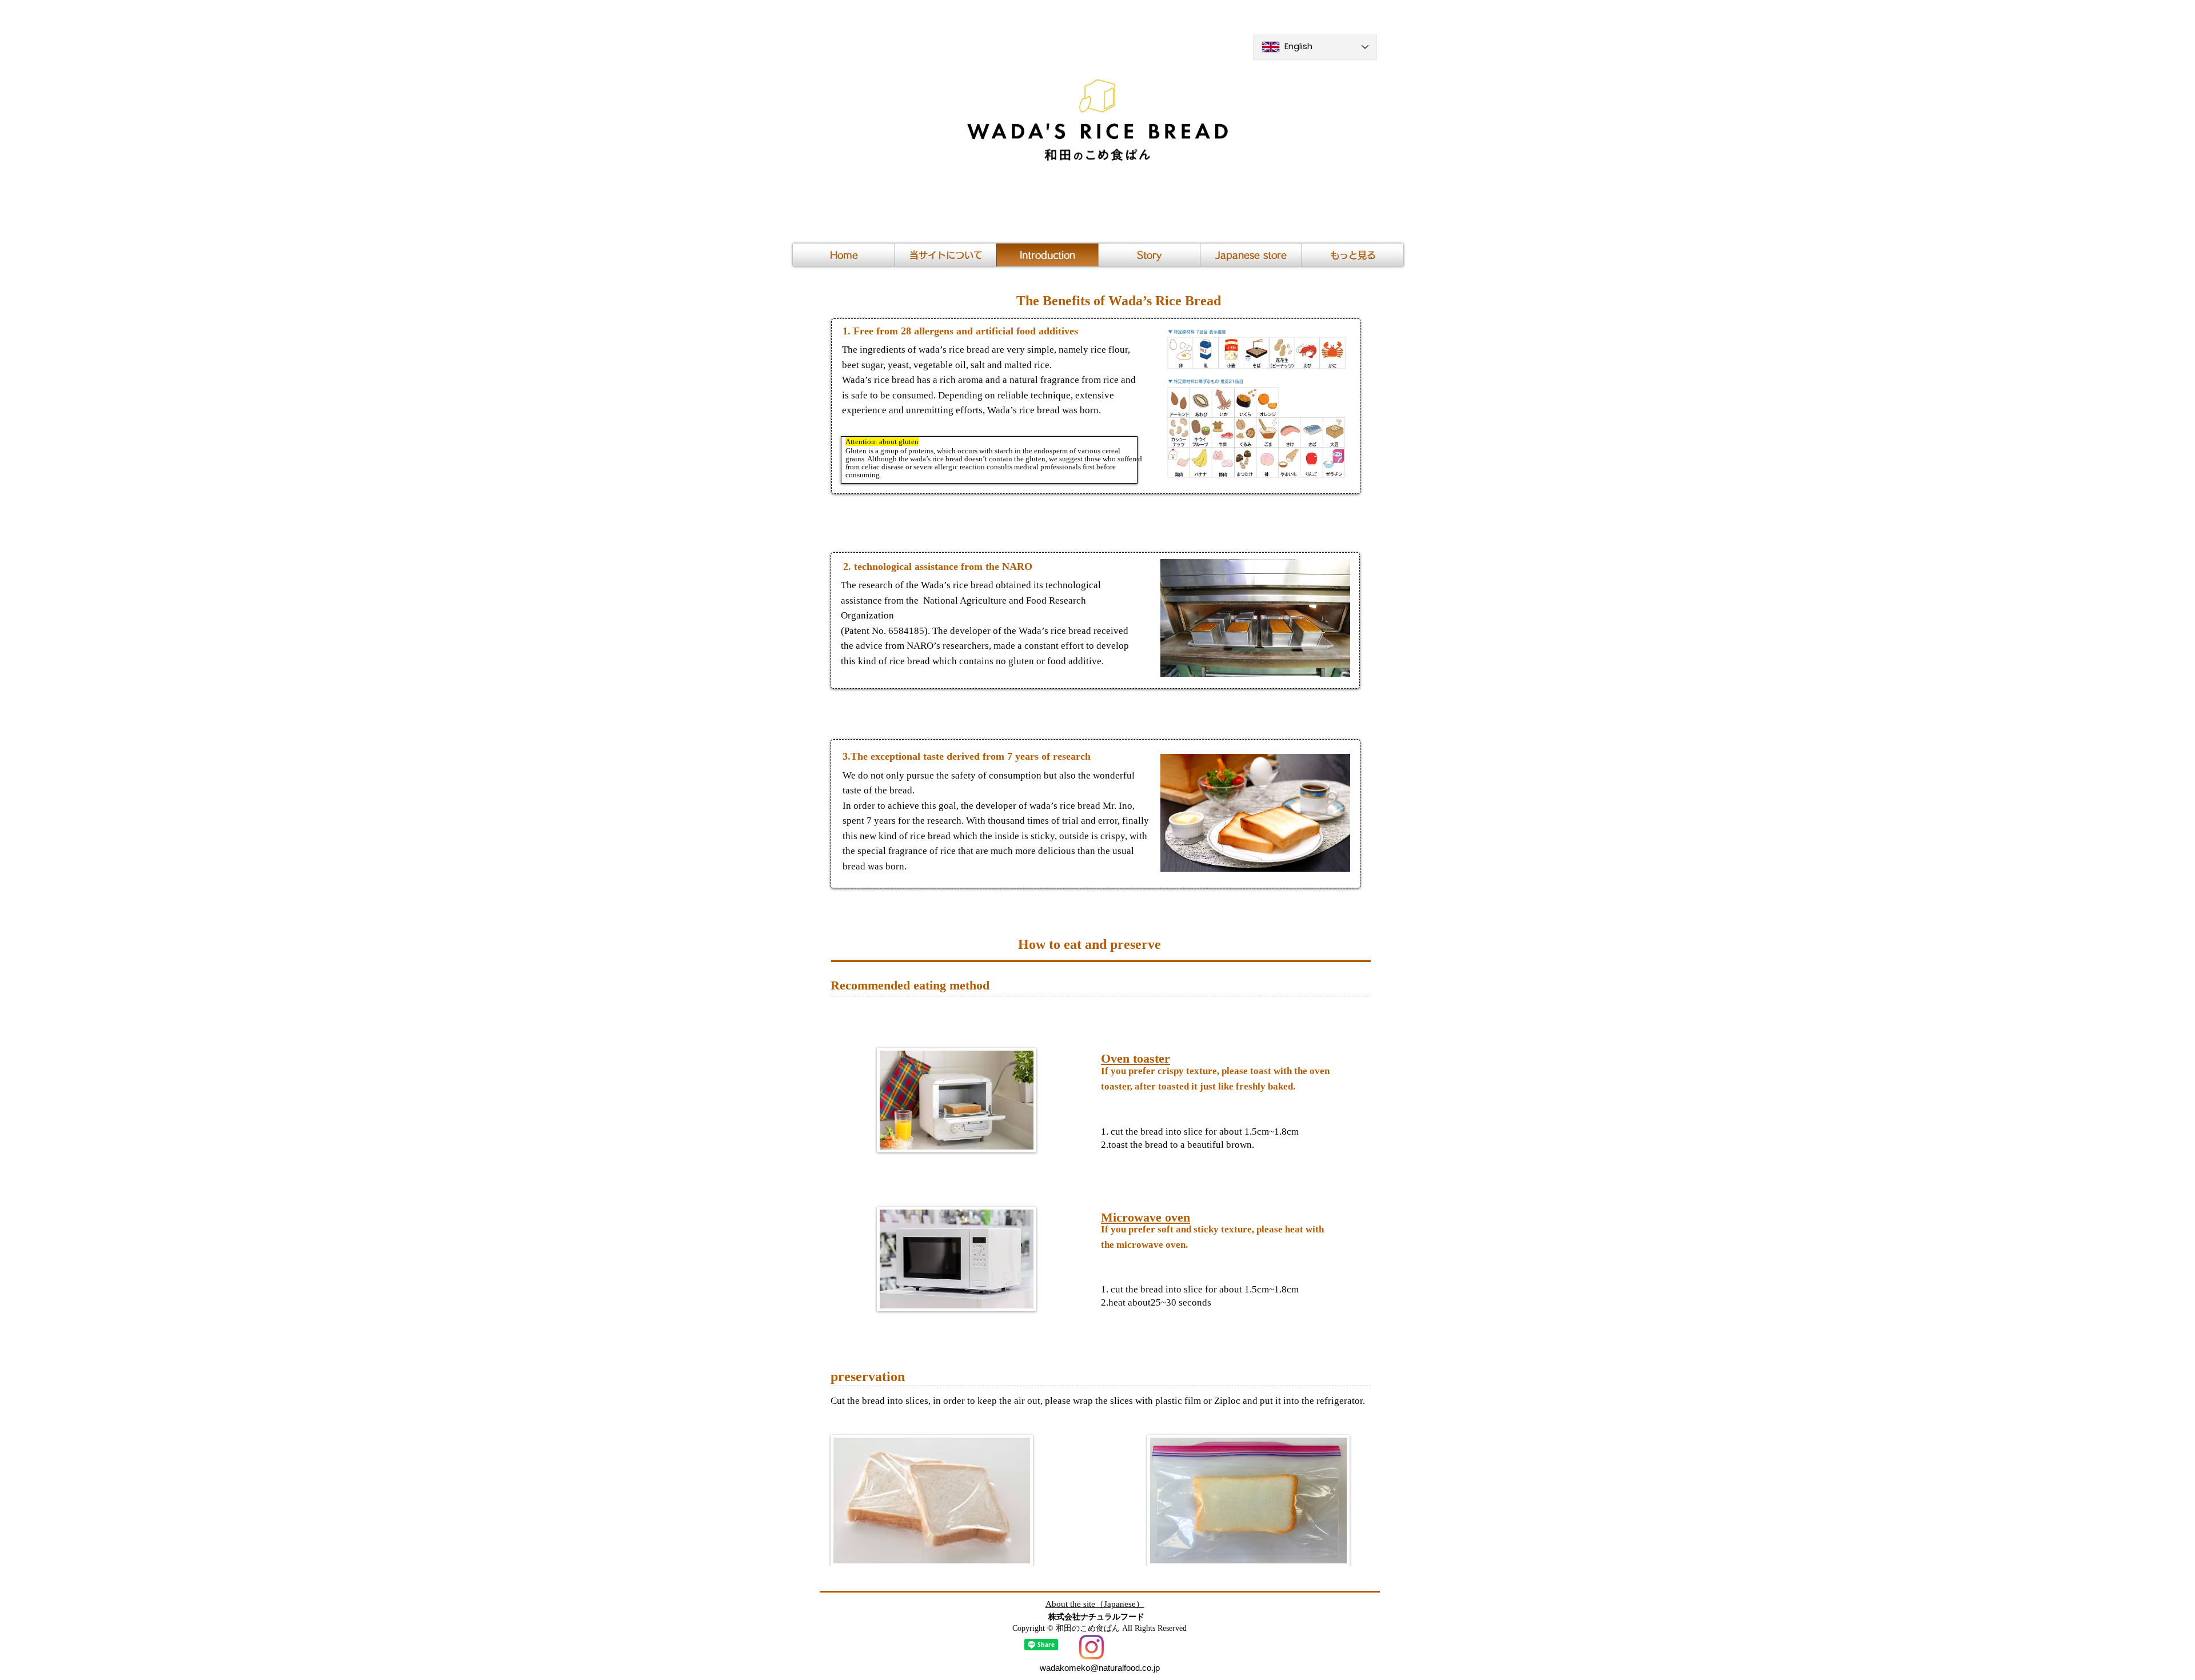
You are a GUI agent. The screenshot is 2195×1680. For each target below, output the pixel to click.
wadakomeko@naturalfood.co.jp (1100, 1668)
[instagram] (1091, 1647)
